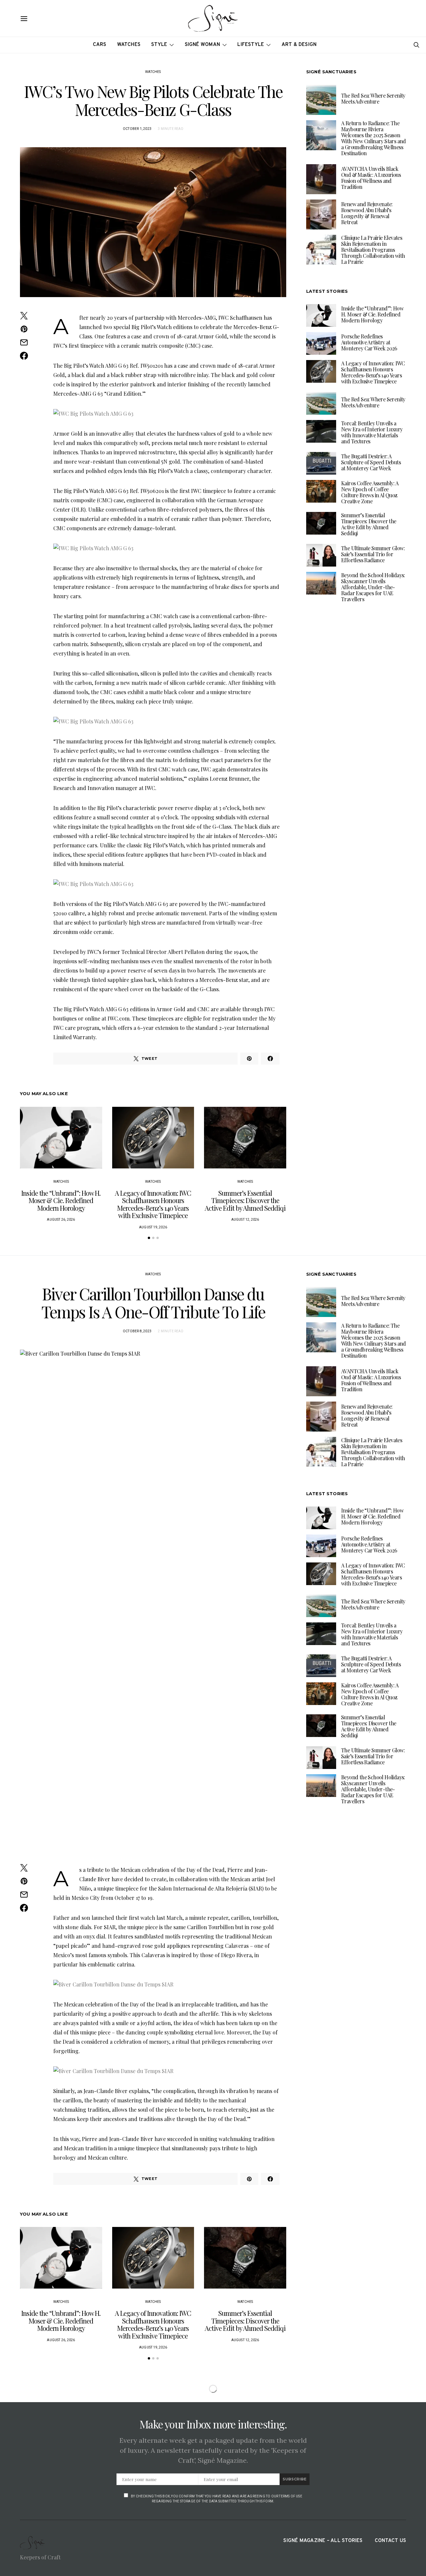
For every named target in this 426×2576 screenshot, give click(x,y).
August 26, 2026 (61, 1220)
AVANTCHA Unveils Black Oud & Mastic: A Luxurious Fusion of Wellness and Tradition (371, 178)
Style (159, 45)
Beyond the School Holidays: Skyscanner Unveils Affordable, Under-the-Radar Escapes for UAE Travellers (373, 587)
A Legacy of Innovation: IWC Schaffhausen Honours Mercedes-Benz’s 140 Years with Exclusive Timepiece (153, 1204)
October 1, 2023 (137, 129)
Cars (100, 45)
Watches (129, 45)
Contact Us (390, 2541)
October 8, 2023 (137, 1331)
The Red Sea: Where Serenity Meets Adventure (373, 98)
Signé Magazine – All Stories (323, 2541)
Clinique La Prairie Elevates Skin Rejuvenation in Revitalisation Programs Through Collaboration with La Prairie (373, 250)
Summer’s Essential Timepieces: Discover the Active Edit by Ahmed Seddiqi (245, 1200)
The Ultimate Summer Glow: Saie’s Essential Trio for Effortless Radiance (373, 554)
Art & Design (299, 45)
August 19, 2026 (153, 1227)
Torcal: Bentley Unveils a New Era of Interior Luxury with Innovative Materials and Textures (372, 432)
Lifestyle (251, 45)
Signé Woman (203, 45)
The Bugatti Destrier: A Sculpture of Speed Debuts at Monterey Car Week (371, 462)
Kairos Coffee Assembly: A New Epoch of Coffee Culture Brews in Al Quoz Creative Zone (370, 492)
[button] (149, 1238)
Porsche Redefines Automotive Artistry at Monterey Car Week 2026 (369, 342)
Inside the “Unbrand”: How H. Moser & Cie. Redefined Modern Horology (61, 1200)
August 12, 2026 (245, 1220)
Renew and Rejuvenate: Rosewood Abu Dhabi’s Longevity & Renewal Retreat (367, 213)
